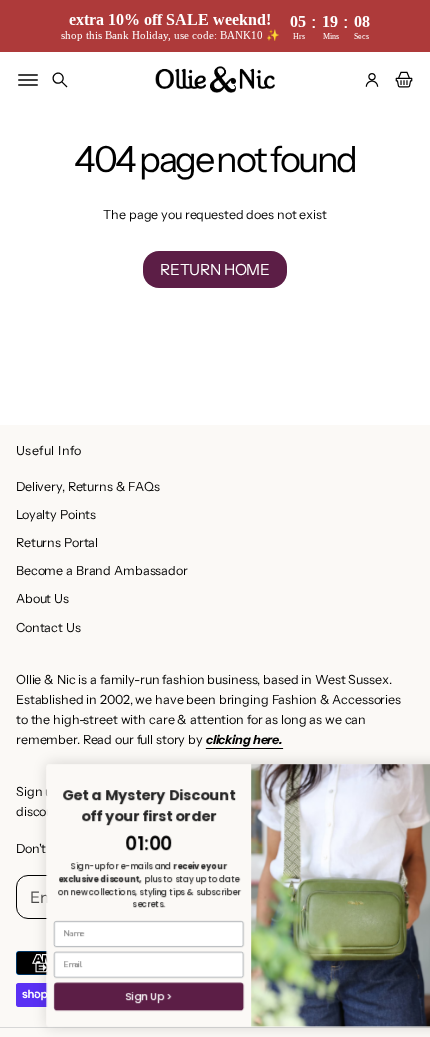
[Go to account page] (372, 80)
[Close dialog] (419, 777)
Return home (215, 269)
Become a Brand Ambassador (102, 570)
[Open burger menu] (28, 80)
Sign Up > (125, 996)
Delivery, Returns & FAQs (88, 486)
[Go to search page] (60, 80)
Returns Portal (57, 542)
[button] (60, 80)
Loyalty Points (56, 514)
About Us (42, 598)
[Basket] (401, 80)
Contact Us (48, 627)
